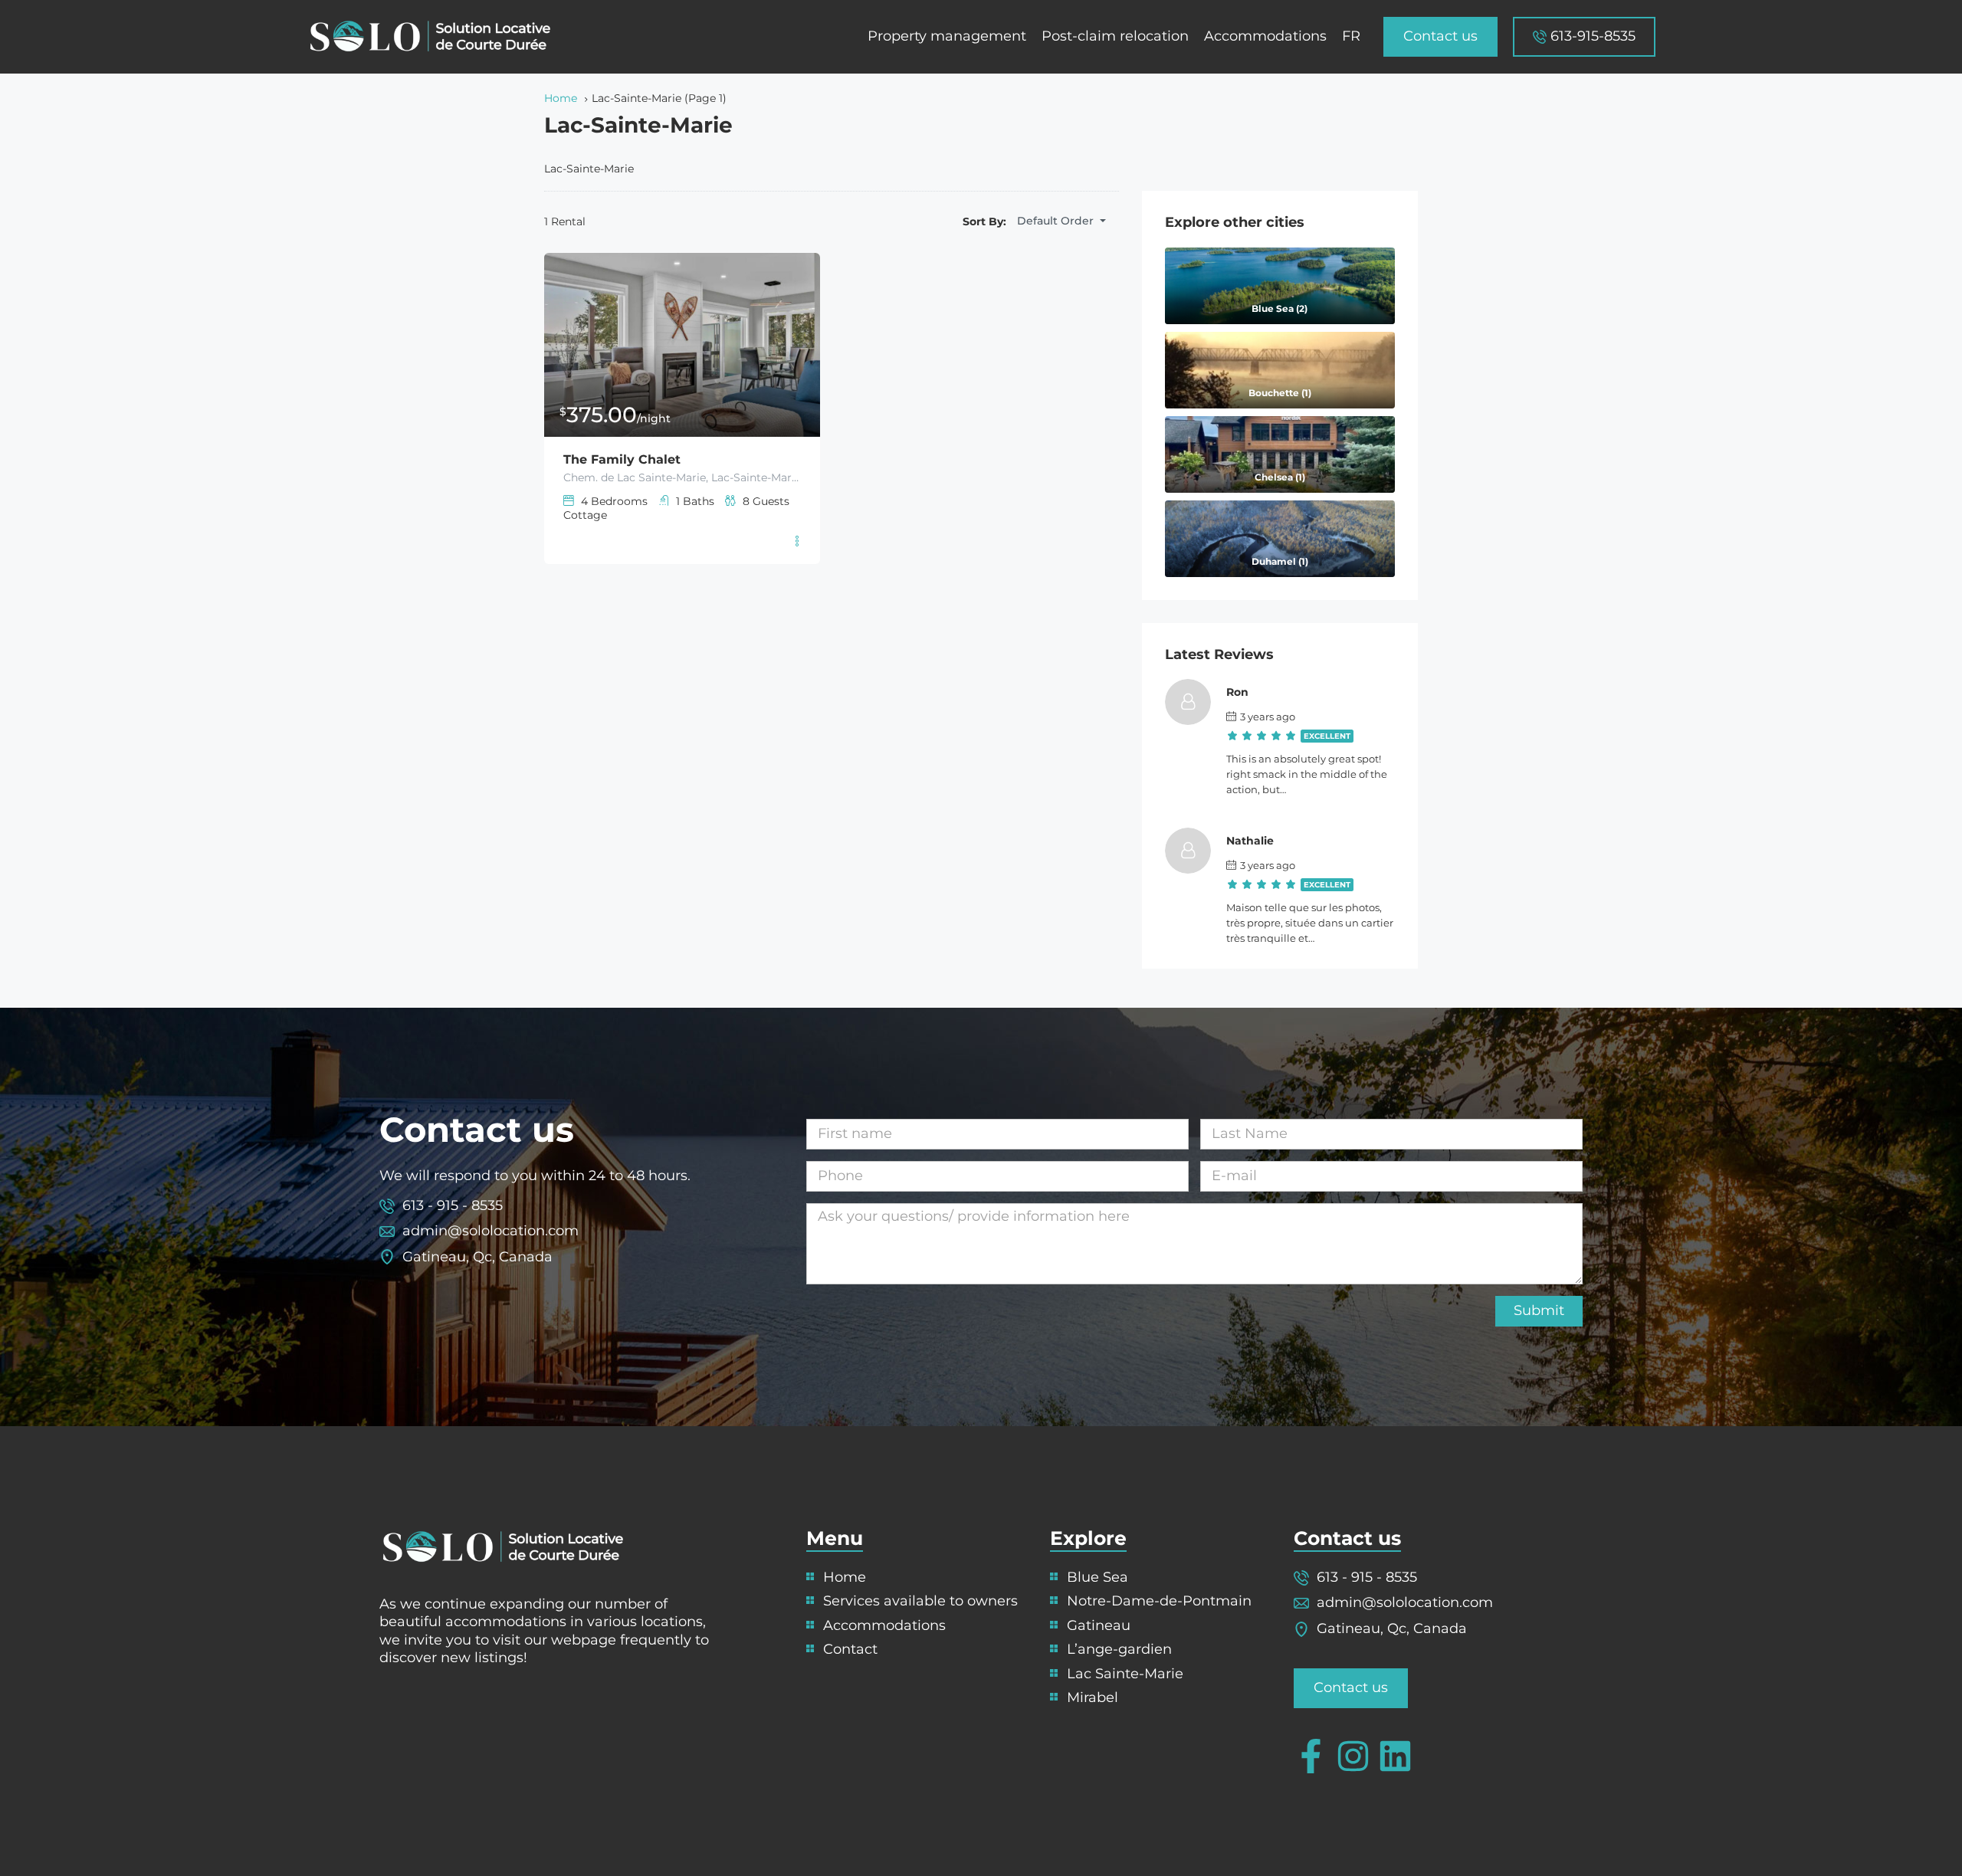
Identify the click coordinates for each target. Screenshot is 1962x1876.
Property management (947, 36)
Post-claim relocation (1115, 36)
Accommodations (1265, 36)
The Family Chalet (622, 459)
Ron (1237, 692)
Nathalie (1250, 841)
